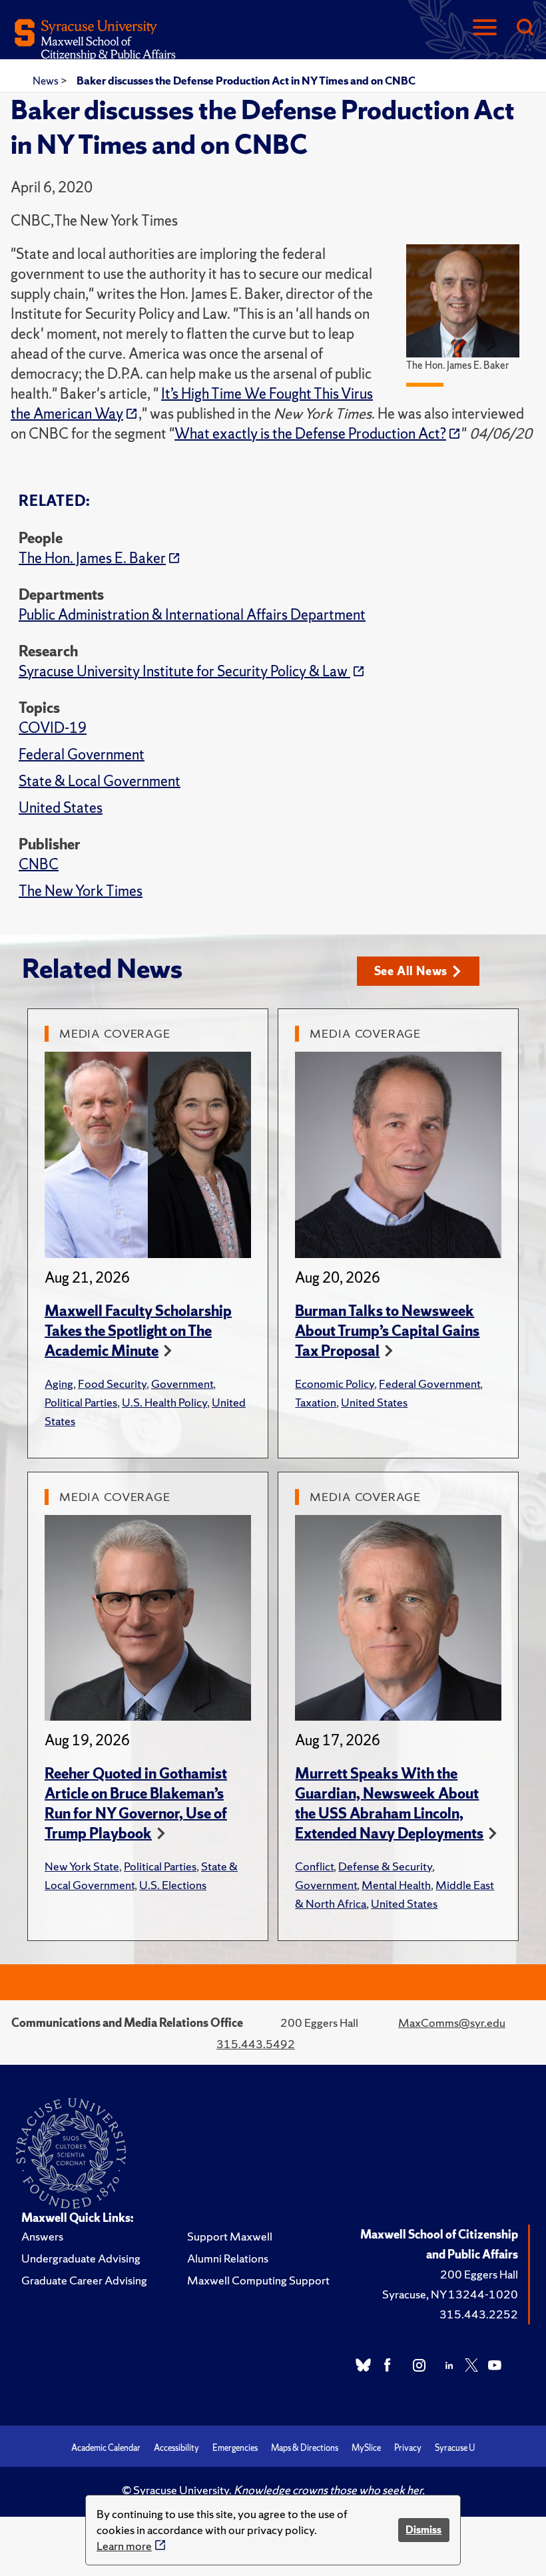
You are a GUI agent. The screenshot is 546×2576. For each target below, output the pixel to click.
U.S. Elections (173, 1885)
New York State (82, 1866)
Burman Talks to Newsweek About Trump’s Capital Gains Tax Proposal (387, 1331)
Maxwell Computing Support (258, 2280)
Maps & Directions (305, 2448)
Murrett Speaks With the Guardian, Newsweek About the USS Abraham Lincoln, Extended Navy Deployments (389, 1804)
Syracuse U (455, 2448)
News (47, 81)
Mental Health (396, 1885)
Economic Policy (335, 1384)
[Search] (525, 28)
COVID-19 (53, 728)
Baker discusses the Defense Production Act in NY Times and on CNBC (246, 81)
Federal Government (82, 754)
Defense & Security (385, 1866)
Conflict (314, 1866)
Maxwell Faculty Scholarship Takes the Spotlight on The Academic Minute (138, 1331)
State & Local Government (100, 781)
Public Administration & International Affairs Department (192, 615)
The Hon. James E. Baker (92, 558)
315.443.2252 (479, 2314)
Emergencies (235, 2448)
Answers (42, 2236)
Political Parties (81, 1402)
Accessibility (176, 2448)
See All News (411, 971)
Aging (59, 1384)
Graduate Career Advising (84, 2280)
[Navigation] (485, 28)
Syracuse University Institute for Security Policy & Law (184, 671)
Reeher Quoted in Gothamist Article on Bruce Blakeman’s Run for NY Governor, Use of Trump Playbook (136, 1804)
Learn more (124, 2546)
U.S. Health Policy (164, 1402)
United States (61, 808)
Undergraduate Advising (81, 2258)
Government (182, 1384)
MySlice (366, 2448)
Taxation (316, 1402)
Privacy (408, 2448)
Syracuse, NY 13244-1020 (450, 2294)
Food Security (112, 1384)
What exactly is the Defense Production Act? (310, 434)
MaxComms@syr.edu (452, 2023)
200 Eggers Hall (479, 2274)
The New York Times (81, 891)
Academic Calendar (106, 2448)
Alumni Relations (228, 2258)
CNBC (39, 864)
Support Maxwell (230, 2236)
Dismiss (423, 2530)
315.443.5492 (256, 2044)
